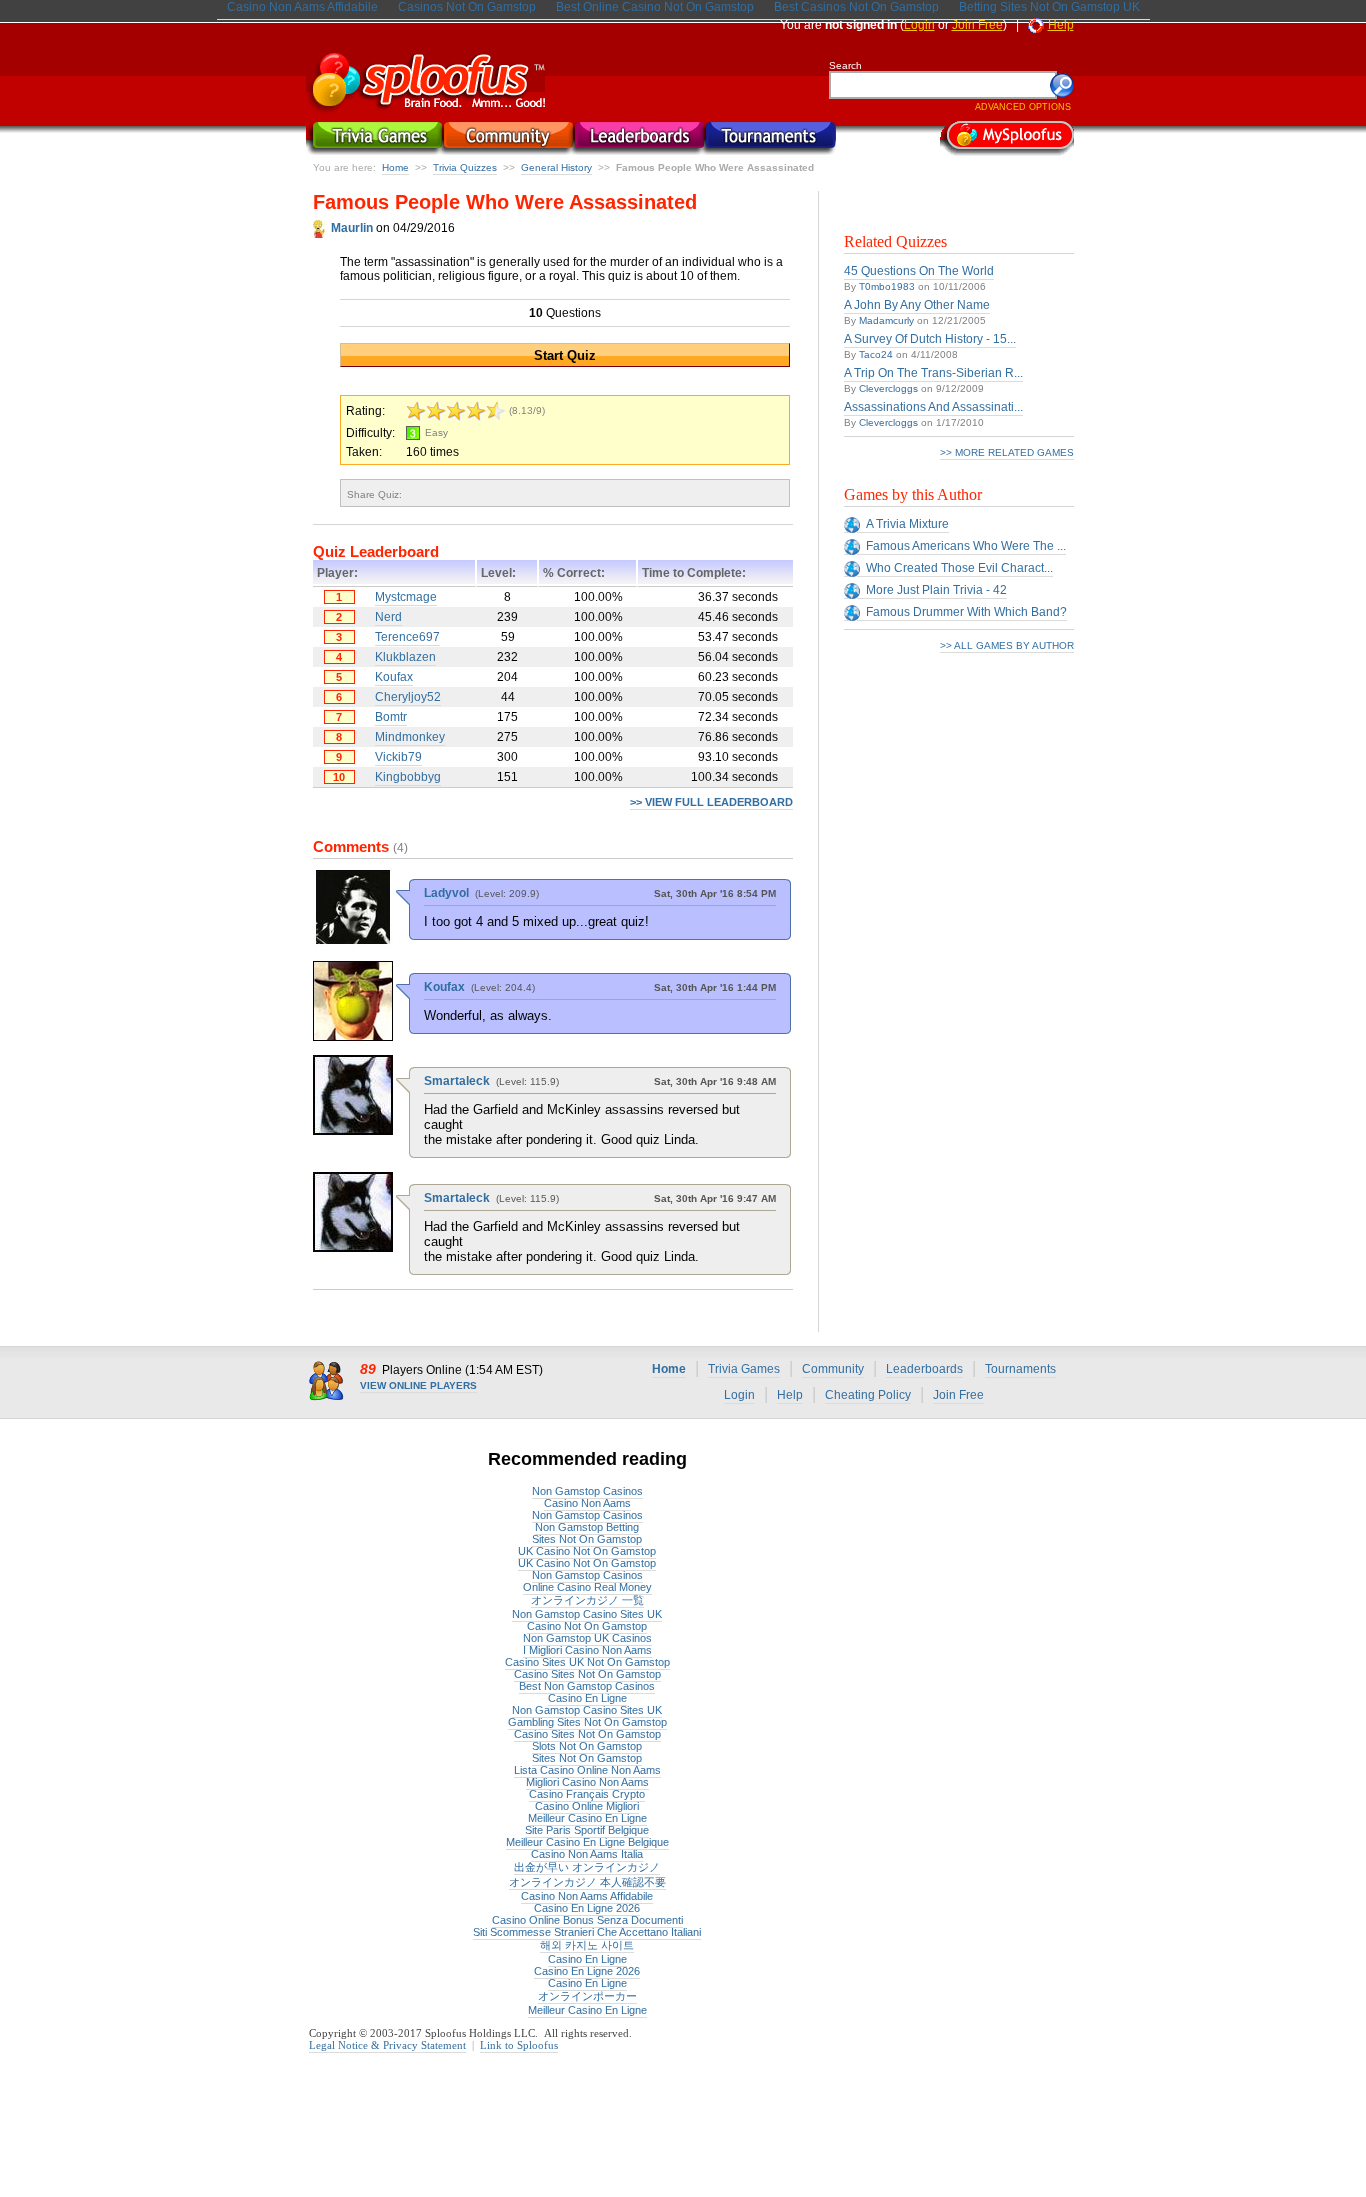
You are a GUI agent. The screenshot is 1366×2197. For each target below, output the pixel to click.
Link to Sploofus (519, 2045)
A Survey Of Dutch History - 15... (930, 339)
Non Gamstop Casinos (587, 1491)
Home (395, 167)
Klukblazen (405, 657)
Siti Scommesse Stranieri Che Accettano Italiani (587, 1932)
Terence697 (407, 637)
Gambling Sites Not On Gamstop (587, 1722)
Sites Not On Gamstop (587, 1539)
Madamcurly (886, 320)
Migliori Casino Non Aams (587, 1782)
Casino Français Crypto (587, 1794)
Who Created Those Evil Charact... (959, 568)
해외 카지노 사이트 (587, 1945)
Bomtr (391, 717)
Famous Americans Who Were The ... (966, 546)
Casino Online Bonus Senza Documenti (587, 1920)
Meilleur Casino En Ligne (587, 1818)
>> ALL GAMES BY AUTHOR (1007, 645)
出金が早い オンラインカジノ (587, 1867)
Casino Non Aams (587, 1503)
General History (556, 167)
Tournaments (1020, 1369)
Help (1061, 25)
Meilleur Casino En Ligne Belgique (587, 1842)
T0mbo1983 (887, 286)
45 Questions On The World (919, 271)
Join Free (977, 25)
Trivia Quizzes (465, 167)
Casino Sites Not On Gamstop (587, 1674)
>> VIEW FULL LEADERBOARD (711, 802)
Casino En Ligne (587, 1698)
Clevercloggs (888, 388)
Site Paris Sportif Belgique (587, 1830)
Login (919, 25)
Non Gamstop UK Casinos (587, 1638)
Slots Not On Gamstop (587, 1746)
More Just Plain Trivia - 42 (936, 590)
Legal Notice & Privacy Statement (387, 2045)
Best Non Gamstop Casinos (587, 1686)
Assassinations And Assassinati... (933, 407)
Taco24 (876, 354)
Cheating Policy (868, 1395)
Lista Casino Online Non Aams (587, 1770)
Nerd (388, 617)
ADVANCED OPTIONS (1023, 107)
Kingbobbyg (408, 777)
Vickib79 (398, 757)
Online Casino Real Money (587, 1587)
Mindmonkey (410, 737)
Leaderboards (924, 1369)
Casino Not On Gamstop (587, 1626)
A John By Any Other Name (917, 305)
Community (833, 1369)
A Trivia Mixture (907, 524)
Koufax (394, 677)
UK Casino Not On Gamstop (587, 1551)
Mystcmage (406, 597)
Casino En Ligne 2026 (587, 1908)
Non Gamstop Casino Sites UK (587, 1614)
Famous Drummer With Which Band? (966, 612)
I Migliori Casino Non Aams (587, 1650)
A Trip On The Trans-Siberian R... (933, 373)
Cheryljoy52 (408, 697)
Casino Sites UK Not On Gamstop (587, 1662)
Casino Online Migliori (587, 1806)
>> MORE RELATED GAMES (1007, 452)
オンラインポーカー (587, 1996)
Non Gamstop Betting (587, 1527)
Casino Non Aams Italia (587, 1854)
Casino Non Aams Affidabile (587, 1896)
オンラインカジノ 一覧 (587, 1600)
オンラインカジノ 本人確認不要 (587, 1882)
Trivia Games (744, 1369)
